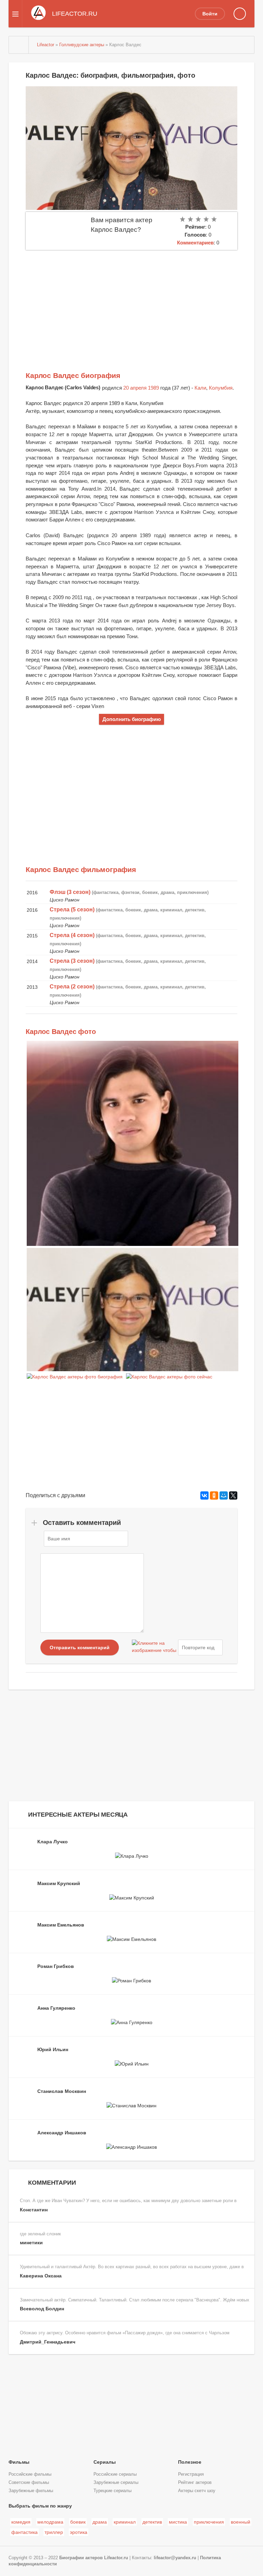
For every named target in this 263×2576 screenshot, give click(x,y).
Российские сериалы (115, 2474)
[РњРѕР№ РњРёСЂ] (224, 1495)
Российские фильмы (30, 2474)
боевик (78, 2522)
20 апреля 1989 (141, 388)
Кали (200, 388)
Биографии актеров (81, 2558)
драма (100, 2522)
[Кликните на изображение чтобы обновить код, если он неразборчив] (154, 1647)
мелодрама (50, 2522)
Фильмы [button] (19, 2462)
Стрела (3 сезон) (72, 961)
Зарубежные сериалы (116, 2483)
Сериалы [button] (105, 2462)
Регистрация (191, 2474)
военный (241, 2522)
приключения (209, 2522)
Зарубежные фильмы (31, 2491)
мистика (178, 2522)
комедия (21, 2522)
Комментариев (195, 243)
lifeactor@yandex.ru (175, 2558)
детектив (152, 2522)
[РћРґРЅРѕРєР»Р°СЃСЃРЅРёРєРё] (214, 1495)
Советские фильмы (29, 2483)
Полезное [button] (190, 2462)
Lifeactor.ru (116, 2558)
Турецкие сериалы (112, 2491)
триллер (54, 2532)
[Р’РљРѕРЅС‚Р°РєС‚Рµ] (204, 1495)
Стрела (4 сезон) (72, 935)
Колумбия (221, 388)
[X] (233, 1495)
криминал (125, 2522)
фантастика (24, 2532)
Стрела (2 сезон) (72, 987)
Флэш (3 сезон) (70, 892)
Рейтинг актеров (195, 2483)
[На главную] (19, 45)
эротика (79, 2532)
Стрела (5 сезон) (72, 910)
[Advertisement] (131, 301)
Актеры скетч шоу (197, 2491)
